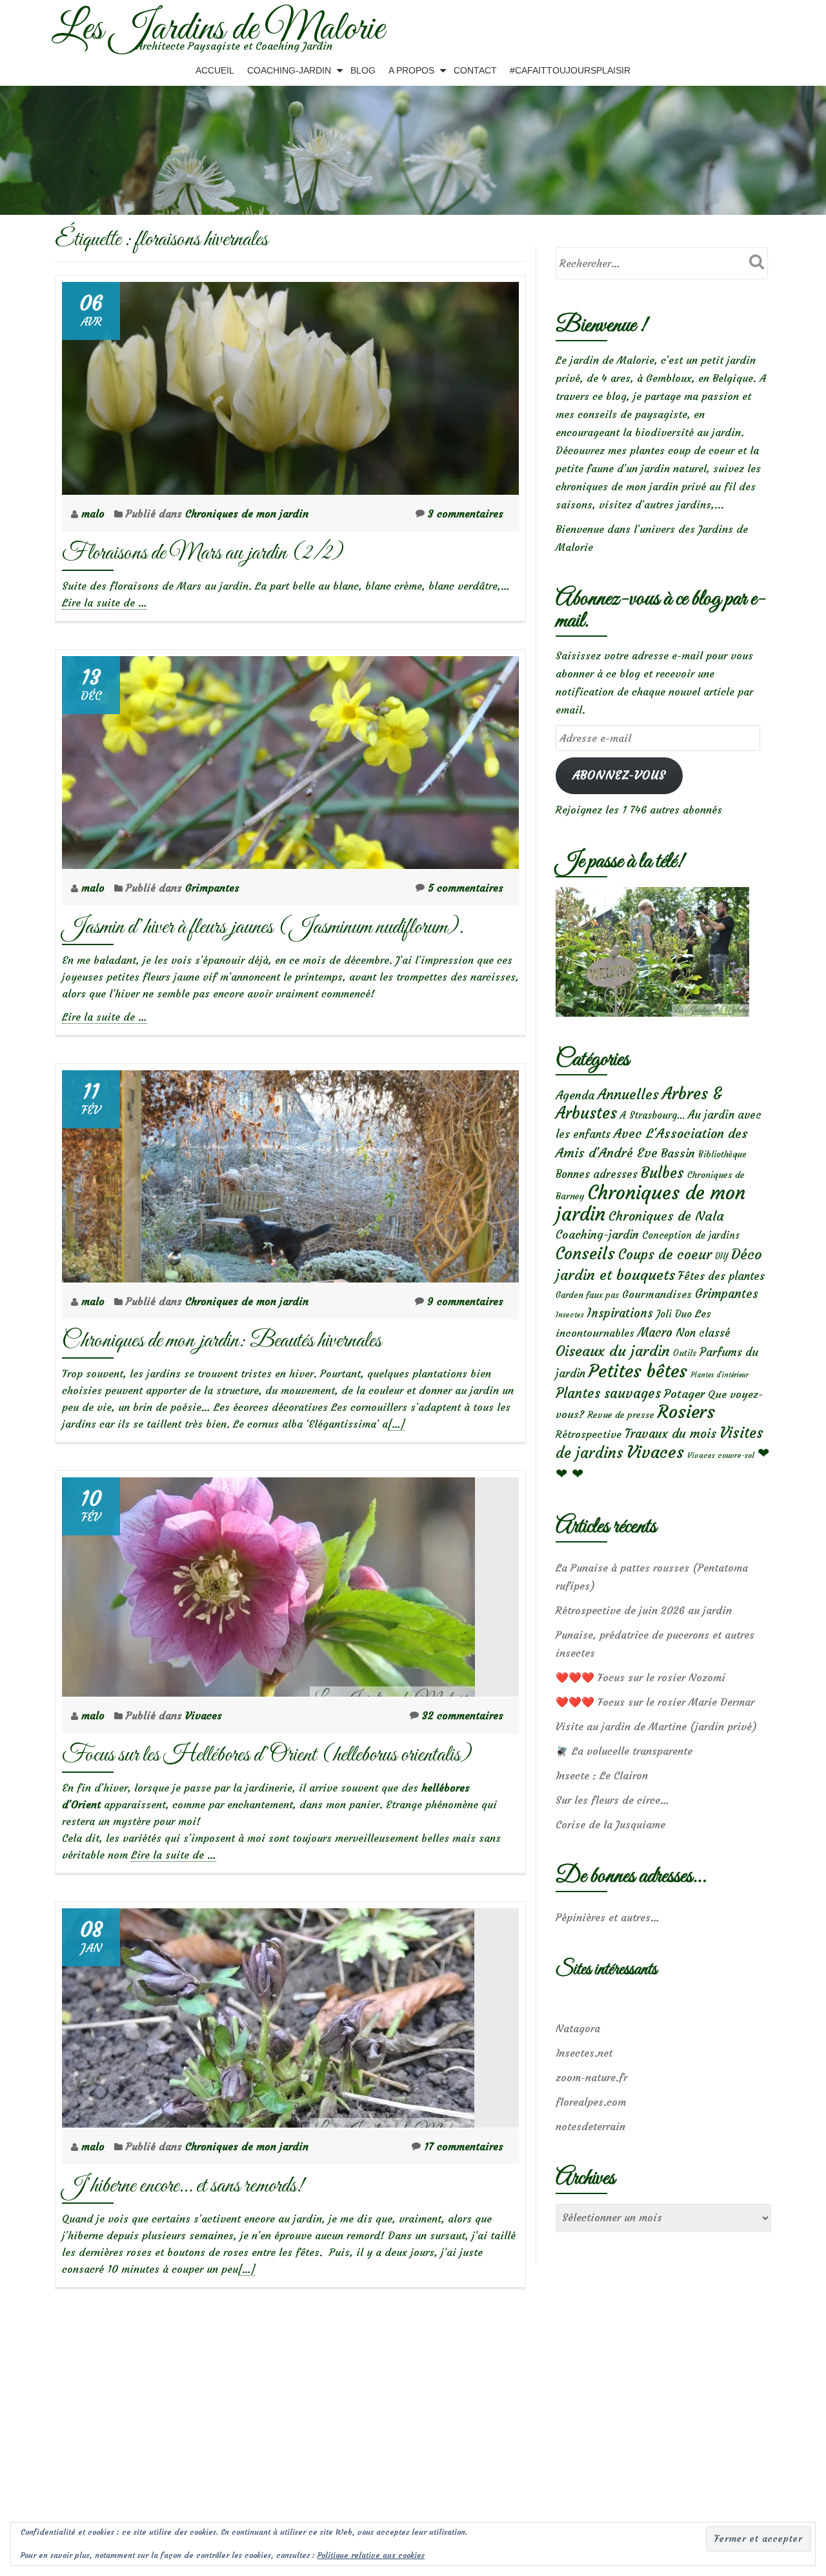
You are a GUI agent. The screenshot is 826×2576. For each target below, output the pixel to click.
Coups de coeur (665, 1255)
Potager (684, 1394)
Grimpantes (212, 888)
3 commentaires (466, 514)
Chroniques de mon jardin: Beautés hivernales (222, 1341)
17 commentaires (464, 2146)
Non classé (703, 1333)
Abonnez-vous (619, 775)
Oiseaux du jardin (613, 1351)
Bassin (678, 1153)
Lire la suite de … (105, 603)
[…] (396, 1424)
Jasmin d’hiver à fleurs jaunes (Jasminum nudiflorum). (267, 927)
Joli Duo (674, 1314)
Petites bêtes (638, 1371)
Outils (685, 1353)
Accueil (215, 70)
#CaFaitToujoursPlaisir (570, 70)
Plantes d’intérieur (720, 1375)
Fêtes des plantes (721, 1276)
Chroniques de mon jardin (247, 514)
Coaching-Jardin (289, 70)
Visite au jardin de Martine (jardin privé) (656, 1726)
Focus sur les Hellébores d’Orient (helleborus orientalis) (267, 1755)
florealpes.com (591, 2102)
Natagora (578, 2028)
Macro (655, 1333)
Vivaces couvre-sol (721, 1455)
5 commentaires (466, 888)
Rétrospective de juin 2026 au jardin (644, 1610)
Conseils (585, 1253)
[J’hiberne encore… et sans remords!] (268, 2015)
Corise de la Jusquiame (610, 1824)
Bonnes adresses (597, 1174)
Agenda (575, 1095)
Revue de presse (621, 1415)
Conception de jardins (691, 1235)
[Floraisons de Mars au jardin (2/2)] (290, 384)
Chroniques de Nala (666, 1216)
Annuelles (628, 1094)
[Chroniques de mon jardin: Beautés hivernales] (290, 1173)
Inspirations (620, 1313)
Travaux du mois (670, 1433)
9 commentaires (465, 1301)
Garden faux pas (587, 1295)
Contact (475, 70)
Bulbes (662, 1173)
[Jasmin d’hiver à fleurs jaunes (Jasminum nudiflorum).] (290, 759)
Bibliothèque (722, 1154)
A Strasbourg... (652, 1115)
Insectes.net (584, 2053)
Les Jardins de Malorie (218, 30)
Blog (363, 70)
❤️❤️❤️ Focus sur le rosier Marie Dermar (655, 1702)
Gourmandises (657, 1294)
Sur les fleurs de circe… (612, 1800)
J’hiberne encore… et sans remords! (183, 2186)
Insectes (570, 1315)
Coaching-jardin (597, 1235)
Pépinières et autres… (608, 1917)
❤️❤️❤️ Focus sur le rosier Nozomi (640, 1677)
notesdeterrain (590, 2126)
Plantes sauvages (608, 1393)
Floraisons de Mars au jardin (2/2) (203, 553)
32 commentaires (463, 1715)
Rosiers (686, 1412)
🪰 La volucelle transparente (624, 1751)
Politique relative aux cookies (371, 2555)
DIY (721, 1256)
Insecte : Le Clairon (602, 1775)
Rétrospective (589, 1434)
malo (95, 514)
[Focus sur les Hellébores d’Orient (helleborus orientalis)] (268, 1584)
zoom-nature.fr (591, 2077)
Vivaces (204, 1715)
